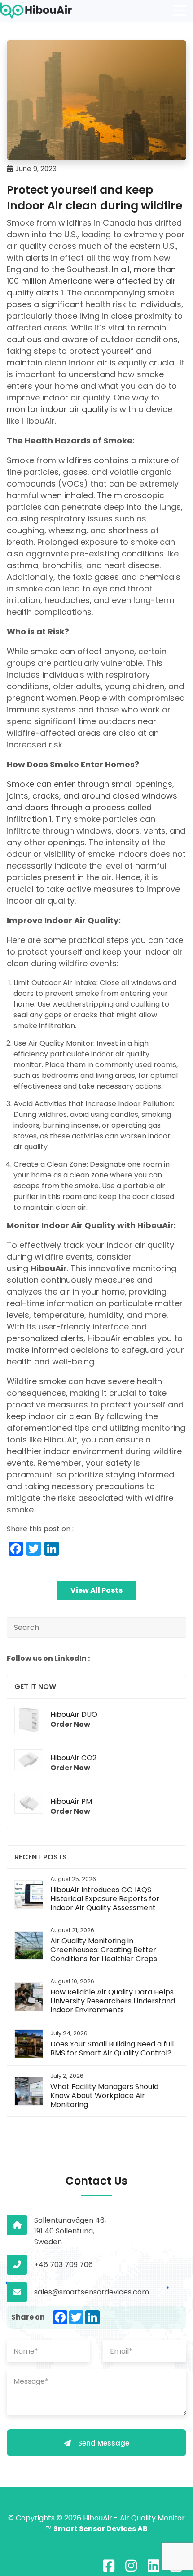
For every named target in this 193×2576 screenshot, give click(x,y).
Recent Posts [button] (41, 1857)
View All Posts (96, 1590)
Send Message (104, 2443)
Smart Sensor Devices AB (101, 2529)
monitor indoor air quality (58, 409)
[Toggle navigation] (180, 11)
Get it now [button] (35, 1687)
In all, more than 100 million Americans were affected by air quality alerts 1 (91, 281)
